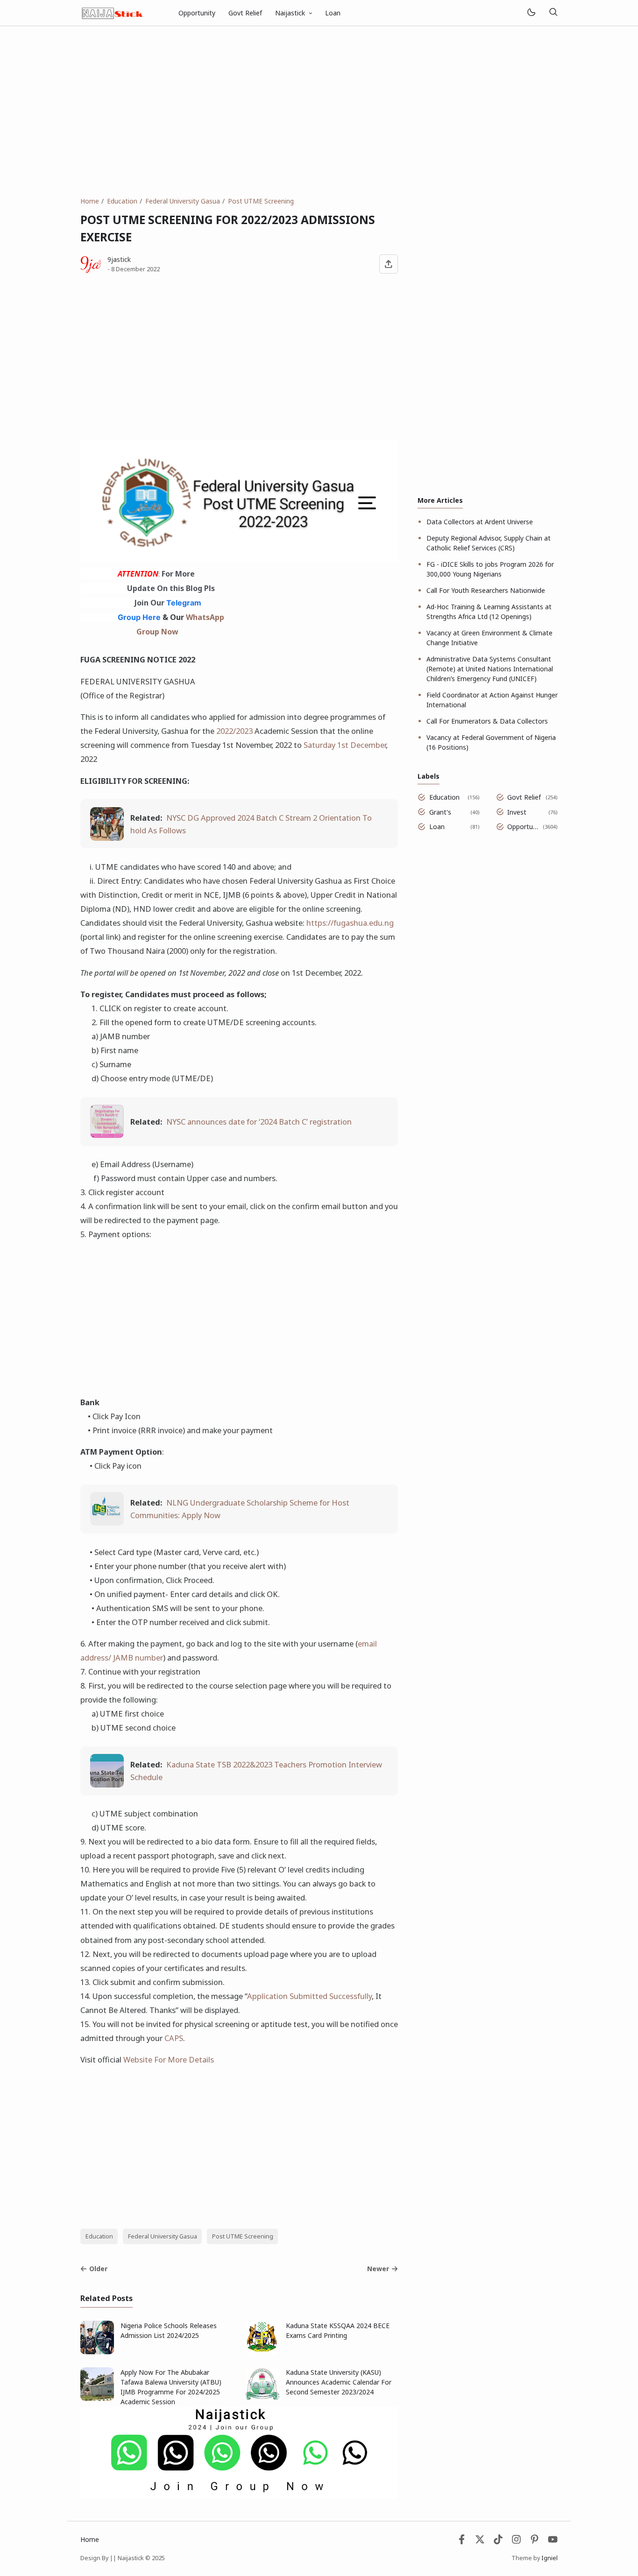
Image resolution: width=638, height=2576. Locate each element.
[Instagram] (516, 2542)
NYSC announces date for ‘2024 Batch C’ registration (259, 1122)
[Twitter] (480, 2542)
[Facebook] (462, 2542)
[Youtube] (553, 2542)
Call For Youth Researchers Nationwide (486, 590)
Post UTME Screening (243, 2236)
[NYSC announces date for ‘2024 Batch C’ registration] (107, 1135)
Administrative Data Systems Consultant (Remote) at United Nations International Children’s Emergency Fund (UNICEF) (490, 669)
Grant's (440, 812)
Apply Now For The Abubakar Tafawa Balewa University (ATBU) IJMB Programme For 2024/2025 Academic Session (171, 2387)
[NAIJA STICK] (113, 12)
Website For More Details (169, 2059)
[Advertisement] (319, 111)
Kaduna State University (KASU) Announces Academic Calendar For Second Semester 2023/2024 (339, 2382)
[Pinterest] (535, 2542)
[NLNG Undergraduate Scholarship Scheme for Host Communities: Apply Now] (107, 1523)
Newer (378, 2269)
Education (99, 2236)
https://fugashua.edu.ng (350, 923)
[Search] (553, 13)
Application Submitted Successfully (309, 1996)
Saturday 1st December (345, 745)
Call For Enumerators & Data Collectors (487, 721)
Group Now (157, 632)
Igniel (549, 2558)
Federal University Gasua (163, 2236)
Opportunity (197, 13)
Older (98, 2269)
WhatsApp (205, 617)
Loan (333, 13)
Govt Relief (245, 13)
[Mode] (531, 13)
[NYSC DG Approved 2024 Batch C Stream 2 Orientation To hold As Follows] (107, 838)
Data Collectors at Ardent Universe (480, 522)
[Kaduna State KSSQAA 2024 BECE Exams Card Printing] (262, 2352)
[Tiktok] (499, 2542)
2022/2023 (234, 731)
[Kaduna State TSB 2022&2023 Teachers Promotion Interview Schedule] (107, 1784)
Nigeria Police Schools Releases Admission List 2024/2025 (169, 2330)
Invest (517, 812)
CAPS (174, 2038)
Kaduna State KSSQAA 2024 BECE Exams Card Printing (338, 2330)
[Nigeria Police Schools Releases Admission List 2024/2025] (97, 2352)
